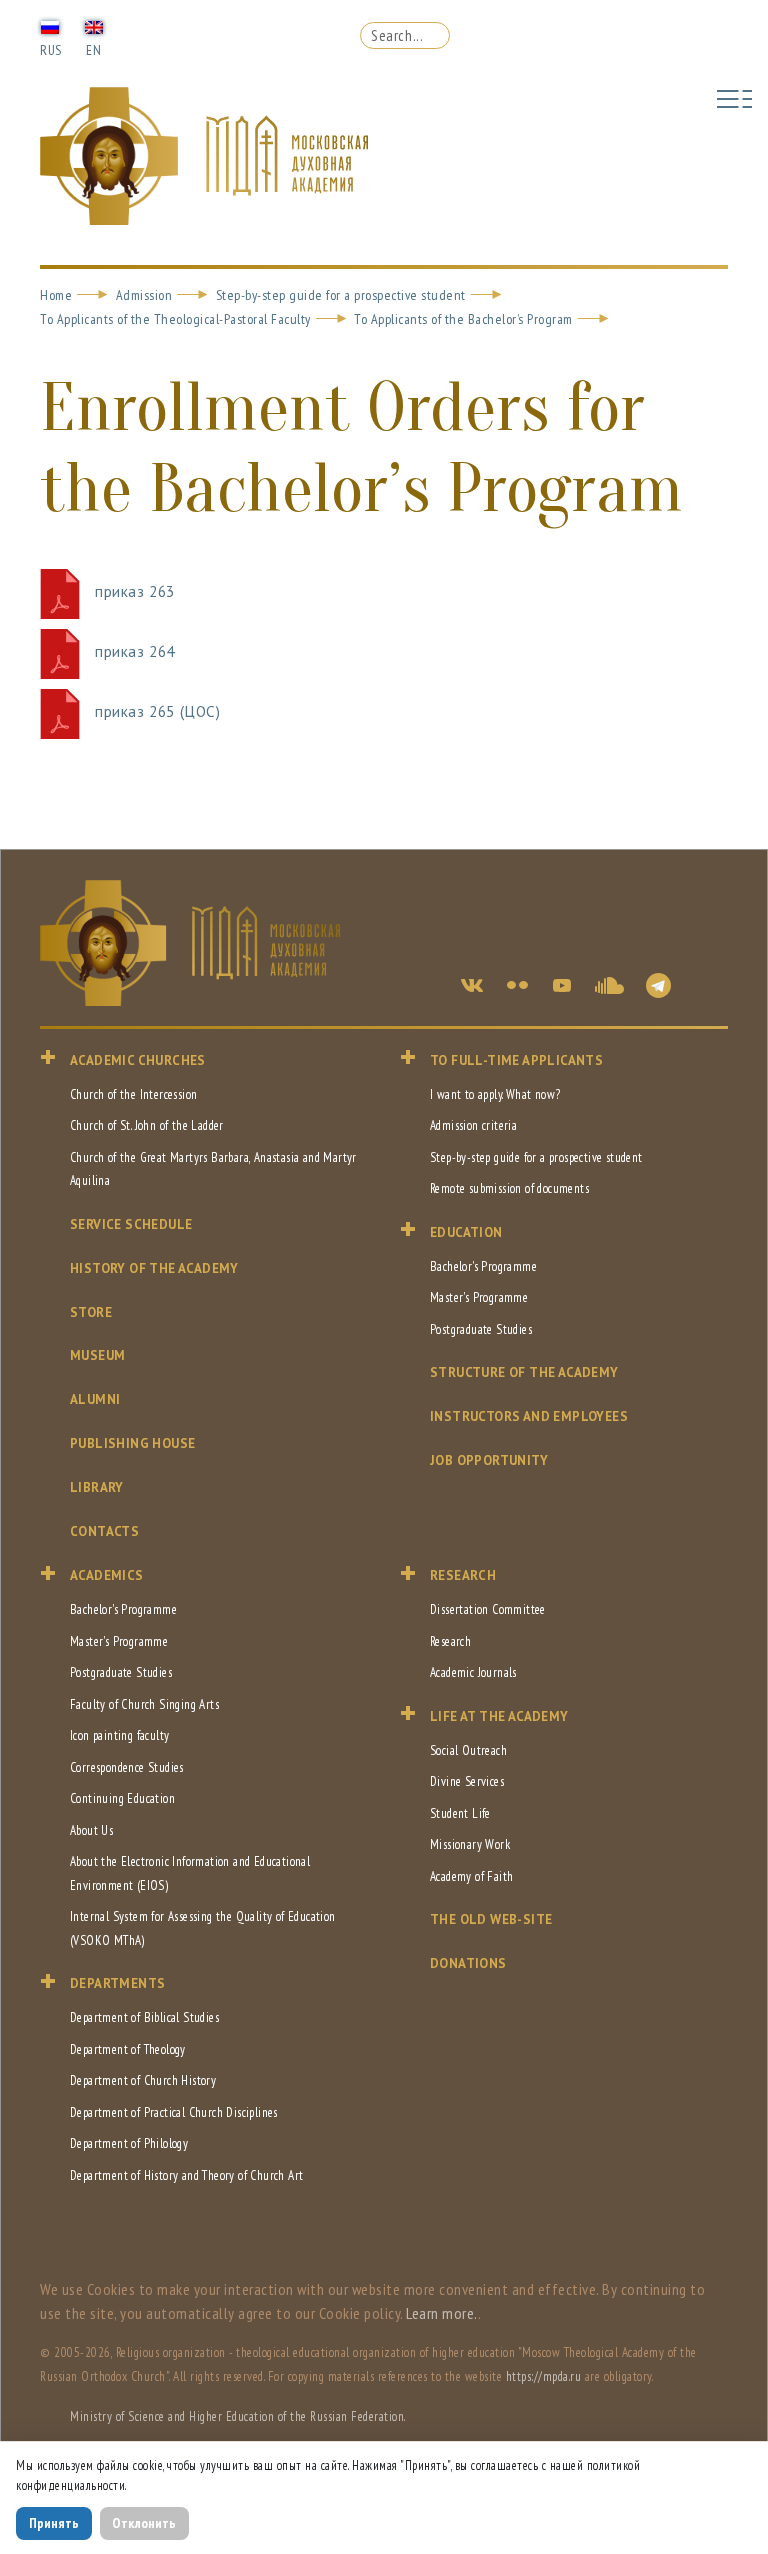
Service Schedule (131, 1224)
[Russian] (50, 26)
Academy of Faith (471, 1876)
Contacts (104, 1531)
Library (97, 1487)
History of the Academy (154, 1268)
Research (463, 1575)
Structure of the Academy (524, 1372)
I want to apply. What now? (495, 1094)
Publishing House (132, 1443)
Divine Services (467, 1781)
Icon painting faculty (119, 1735)
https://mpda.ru (544, 2376)
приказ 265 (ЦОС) (158, 711)
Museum (97, 1355)
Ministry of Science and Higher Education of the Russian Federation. (238, 2416)
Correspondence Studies (127, 1767)
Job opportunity (489, 1460)
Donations (468, 1963)
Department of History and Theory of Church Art (186, 2175)
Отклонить (144, 2523)
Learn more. (442, 2313)
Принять (54, 2523)
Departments (117, 1983)
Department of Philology (129, 2143)
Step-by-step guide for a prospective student (341, 295)
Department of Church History (143, 2080)
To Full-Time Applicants (516, 1060)
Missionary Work (470, 1844)
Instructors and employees (529, 1416)
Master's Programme (479, 1297)
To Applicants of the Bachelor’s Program (463, 319)
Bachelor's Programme (483, 1266)
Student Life (460, 1813)
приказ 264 (135, 651)
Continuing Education (122, 1798)
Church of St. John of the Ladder (147, 1125)
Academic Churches (138, 1060)
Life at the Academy (499, 1716)
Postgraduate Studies (481, 1329)
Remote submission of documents (509, 1188)
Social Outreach (468, 1750)
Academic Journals (473, 1672)
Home (56, 295)
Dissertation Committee (488, 1609)
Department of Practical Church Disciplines (174, 2112)
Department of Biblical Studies (144, 2017)
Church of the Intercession (133, 1094)
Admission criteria (473, 1125)
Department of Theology (128, 2049)
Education (466, 1232)
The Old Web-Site (491, 1919)
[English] (94, 26)
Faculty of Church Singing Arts (144, 1704)
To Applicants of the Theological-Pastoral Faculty (175, 319)
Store (91, 1312)
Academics (107, 1575)
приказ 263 (135, 591)
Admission (144, 295)
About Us (91, 1830)
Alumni (95, 1399)
